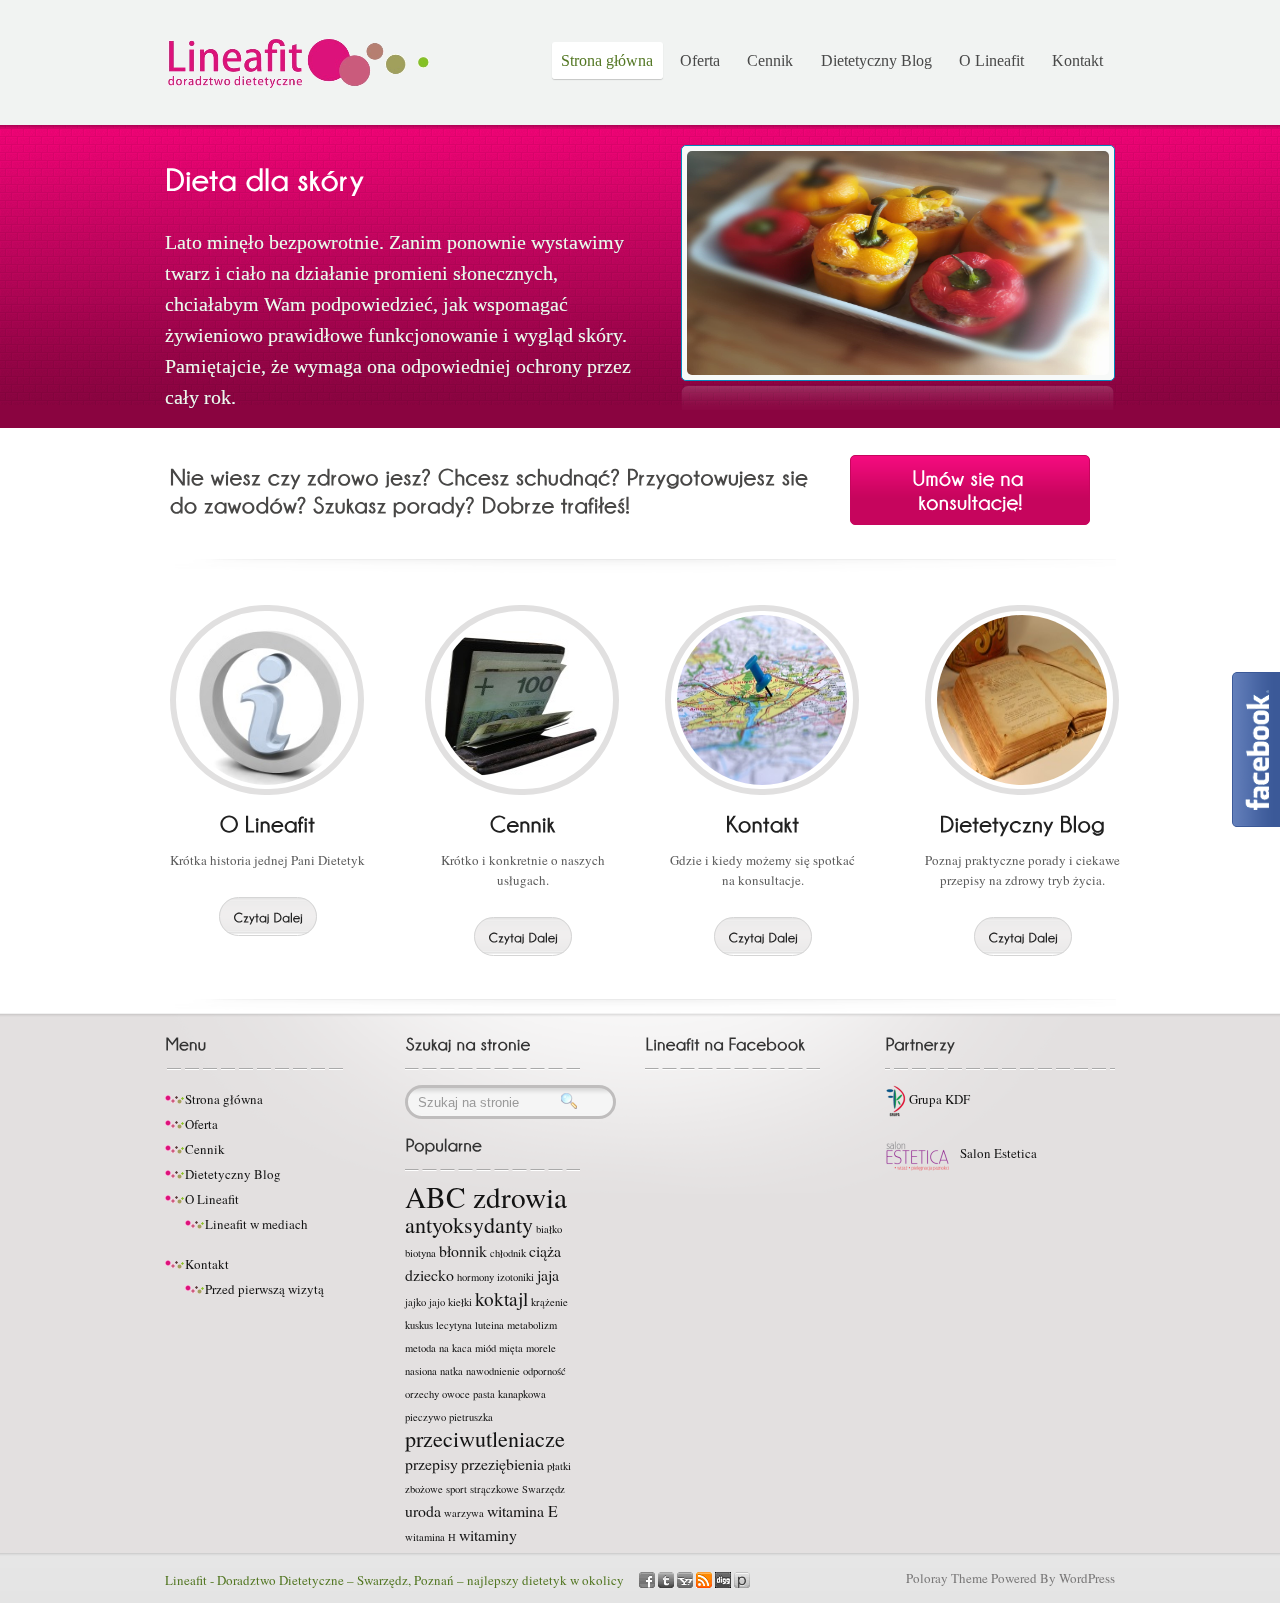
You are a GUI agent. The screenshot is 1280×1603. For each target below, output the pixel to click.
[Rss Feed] (704, 1578)
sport (456, 1489)
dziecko (429, 1274)
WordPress (1087, 1578)
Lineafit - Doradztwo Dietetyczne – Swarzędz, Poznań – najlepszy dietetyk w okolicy (394, 1580)
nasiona (421, 1371)
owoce (456, 1394)
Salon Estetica (997, 1153)
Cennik (770, 60)
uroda (423, 1510)
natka (451, 1371)
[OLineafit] (268, 823)
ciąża (545, 1250)
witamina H (430, 1537)
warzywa (464, 1513)
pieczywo (425, 1417)
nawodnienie (493, 1371)
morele (541, 1348)
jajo (437, 1302)
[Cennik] (523, 823)
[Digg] (723, 1578)
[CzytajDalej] (268, 916)
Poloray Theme (947, 1578)
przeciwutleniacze (485, 1438)
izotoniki (515, 1277)
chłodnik (508, 1253)
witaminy (488, 1534)
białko (549, 1229)
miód (485, 1348)
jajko (415, 1302)
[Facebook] (647, 1578)
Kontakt (1077, 60)
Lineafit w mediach (256, 1224)
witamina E (522, 1510)
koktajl (501, 1298)
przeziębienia (502, 1463)
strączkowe (494, 1489)
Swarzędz (543, 1489)
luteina (489, 1325)
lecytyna (454, 1325)
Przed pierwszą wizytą (264, 1289)
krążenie (549, 1302)
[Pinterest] (742, 1578)
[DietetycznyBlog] (1022, 823)
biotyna (420, 1253)
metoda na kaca (438, 1348)
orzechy (422, 1394)
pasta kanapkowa (509, 1394)
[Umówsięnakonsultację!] (970, 490)
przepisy (431, 1463)
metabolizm (532, 1325)
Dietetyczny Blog (876, 60)
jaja (548, 1274)
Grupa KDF (938, 1099)
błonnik (463, 1250)
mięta (511, 1348)
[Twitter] (666, 1578)
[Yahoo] (685, 1578)
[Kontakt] (763, 823)
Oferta (700, 60)
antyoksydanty (469, 1224)
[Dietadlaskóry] (264, 178)
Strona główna (607, 60)
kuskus (419, 1325)
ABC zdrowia (486, 1196)
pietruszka (471, 1417)
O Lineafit (991, 60)
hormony (475, 1277)
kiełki (460, 1302)
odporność (544, 1371)
